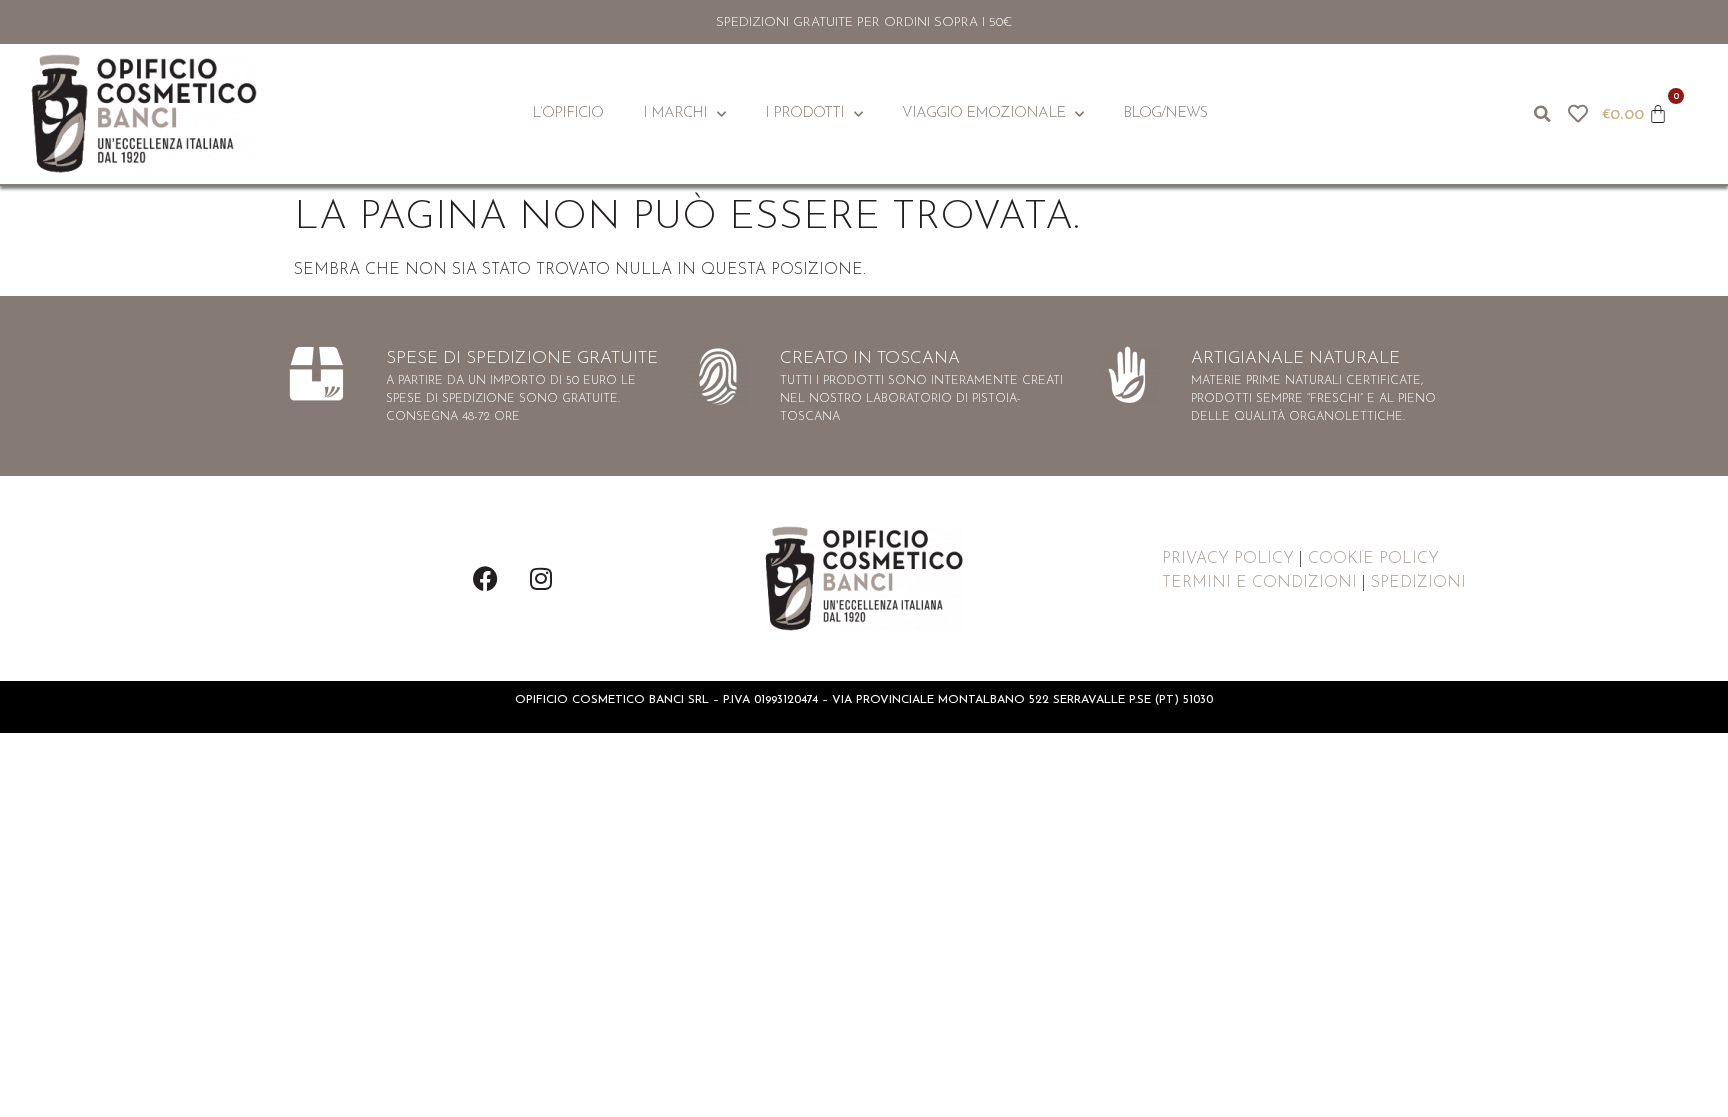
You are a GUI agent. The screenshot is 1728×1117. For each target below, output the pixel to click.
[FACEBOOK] (486, 578)
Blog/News (1165, 113)
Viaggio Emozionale (983, 113)
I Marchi (675, 113)
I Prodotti (804, 113)
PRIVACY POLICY (1228, 559)
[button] (1542, 114)
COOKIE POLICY (1373, 559)
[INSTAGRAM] (541, 578)
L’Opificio (567, 113)
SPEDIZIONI (1418, 583)
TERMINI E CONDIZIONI (1259, 583)
